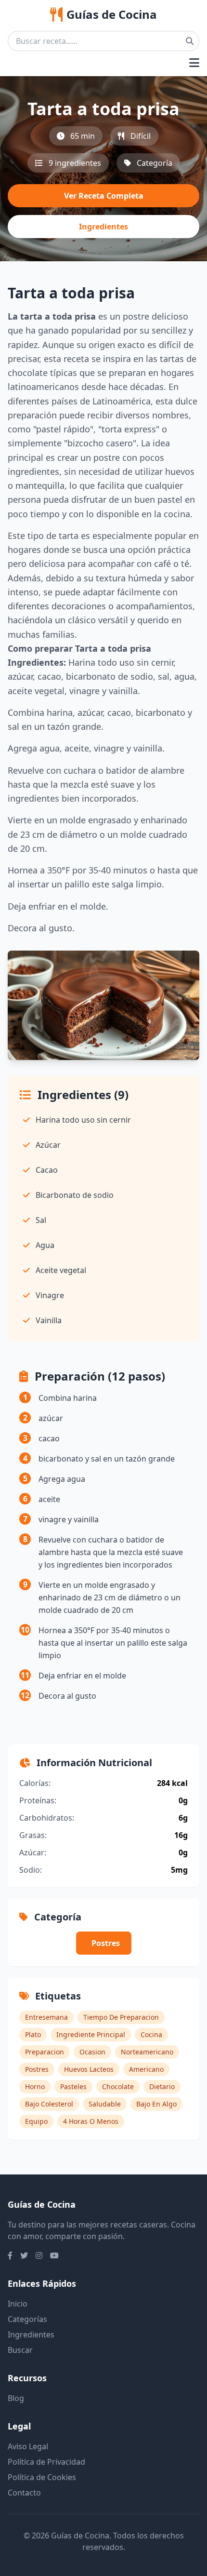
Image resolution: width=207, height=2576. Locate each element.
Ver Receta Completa (104, 196)
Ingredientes (103, 227)
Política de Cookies (42, 2477)
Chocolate (118, 2086)
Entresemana (46, 2017)
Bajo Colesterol (49, 2104)
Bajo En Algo (156, 2104)
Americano (146, 2069)
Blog (16, 2398)
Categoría (155, 163)
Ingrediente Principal (91, 2034)
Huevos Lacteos (89, 2069)
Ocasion (92, 2052)
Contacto (24, 2493)
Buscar (20, 2350)
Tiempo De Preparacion (121, 2017)
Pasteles (73, 2086)
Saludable (105, 2104)
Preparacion (45, 2052)
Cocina (151, 2034)
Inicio (18, 2304)
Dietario (162, 2086)
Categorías (27, 2319)
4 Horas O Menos (91, 2121)
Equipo (36, 2121)
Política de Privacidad (46, 2462)
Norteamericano (147, 2052)
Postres (106, 1943)
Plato (33, 2034)
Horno (35, 2086)
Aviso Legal (28, 2446)
